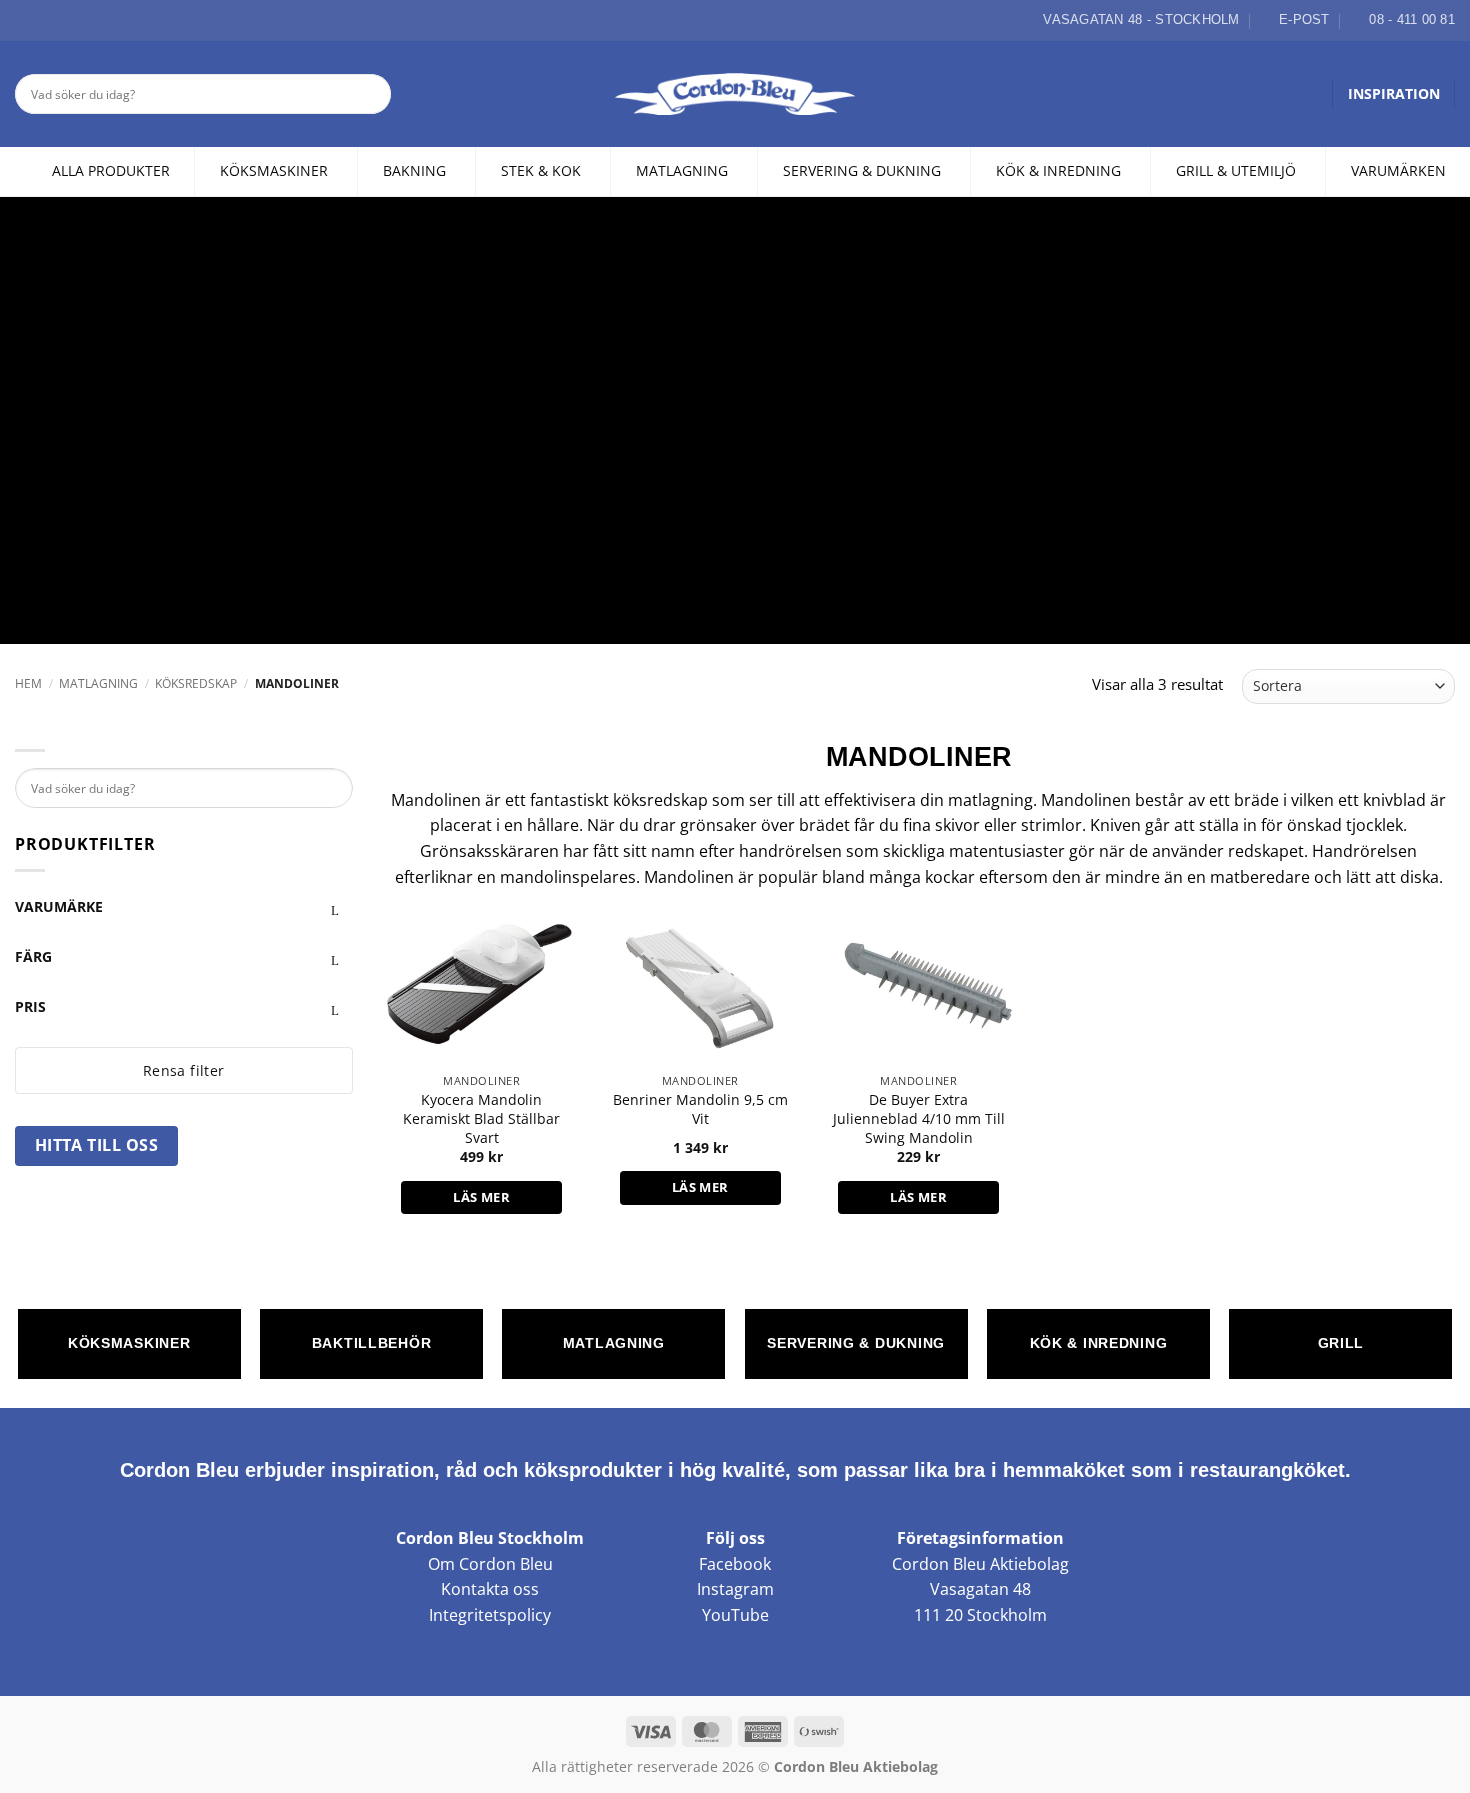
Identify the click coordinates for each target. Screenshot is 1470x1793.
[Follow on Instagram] (49, 20)
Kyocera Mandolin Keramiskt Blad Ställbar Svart (481, 1118)
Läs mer (481, 1197)
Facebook (735, 1564)
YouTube (735, 1615)
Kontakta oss (490, 1589)
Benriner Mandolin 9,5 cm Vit (700, 1109)
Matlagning (98, 683)
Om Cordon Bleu (490, 1564)
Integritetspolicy (490, 1615)
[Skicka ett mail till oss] (72, 20)
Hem (28, 683)
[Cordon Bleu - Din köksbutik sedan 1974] (735, 94)
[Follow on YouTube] (95, 20)
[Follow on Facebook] (26, 20)
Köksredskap (196, 683)
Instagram (735, 1589)
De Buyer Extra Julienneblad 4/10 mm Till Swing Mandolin (919, 1118)
